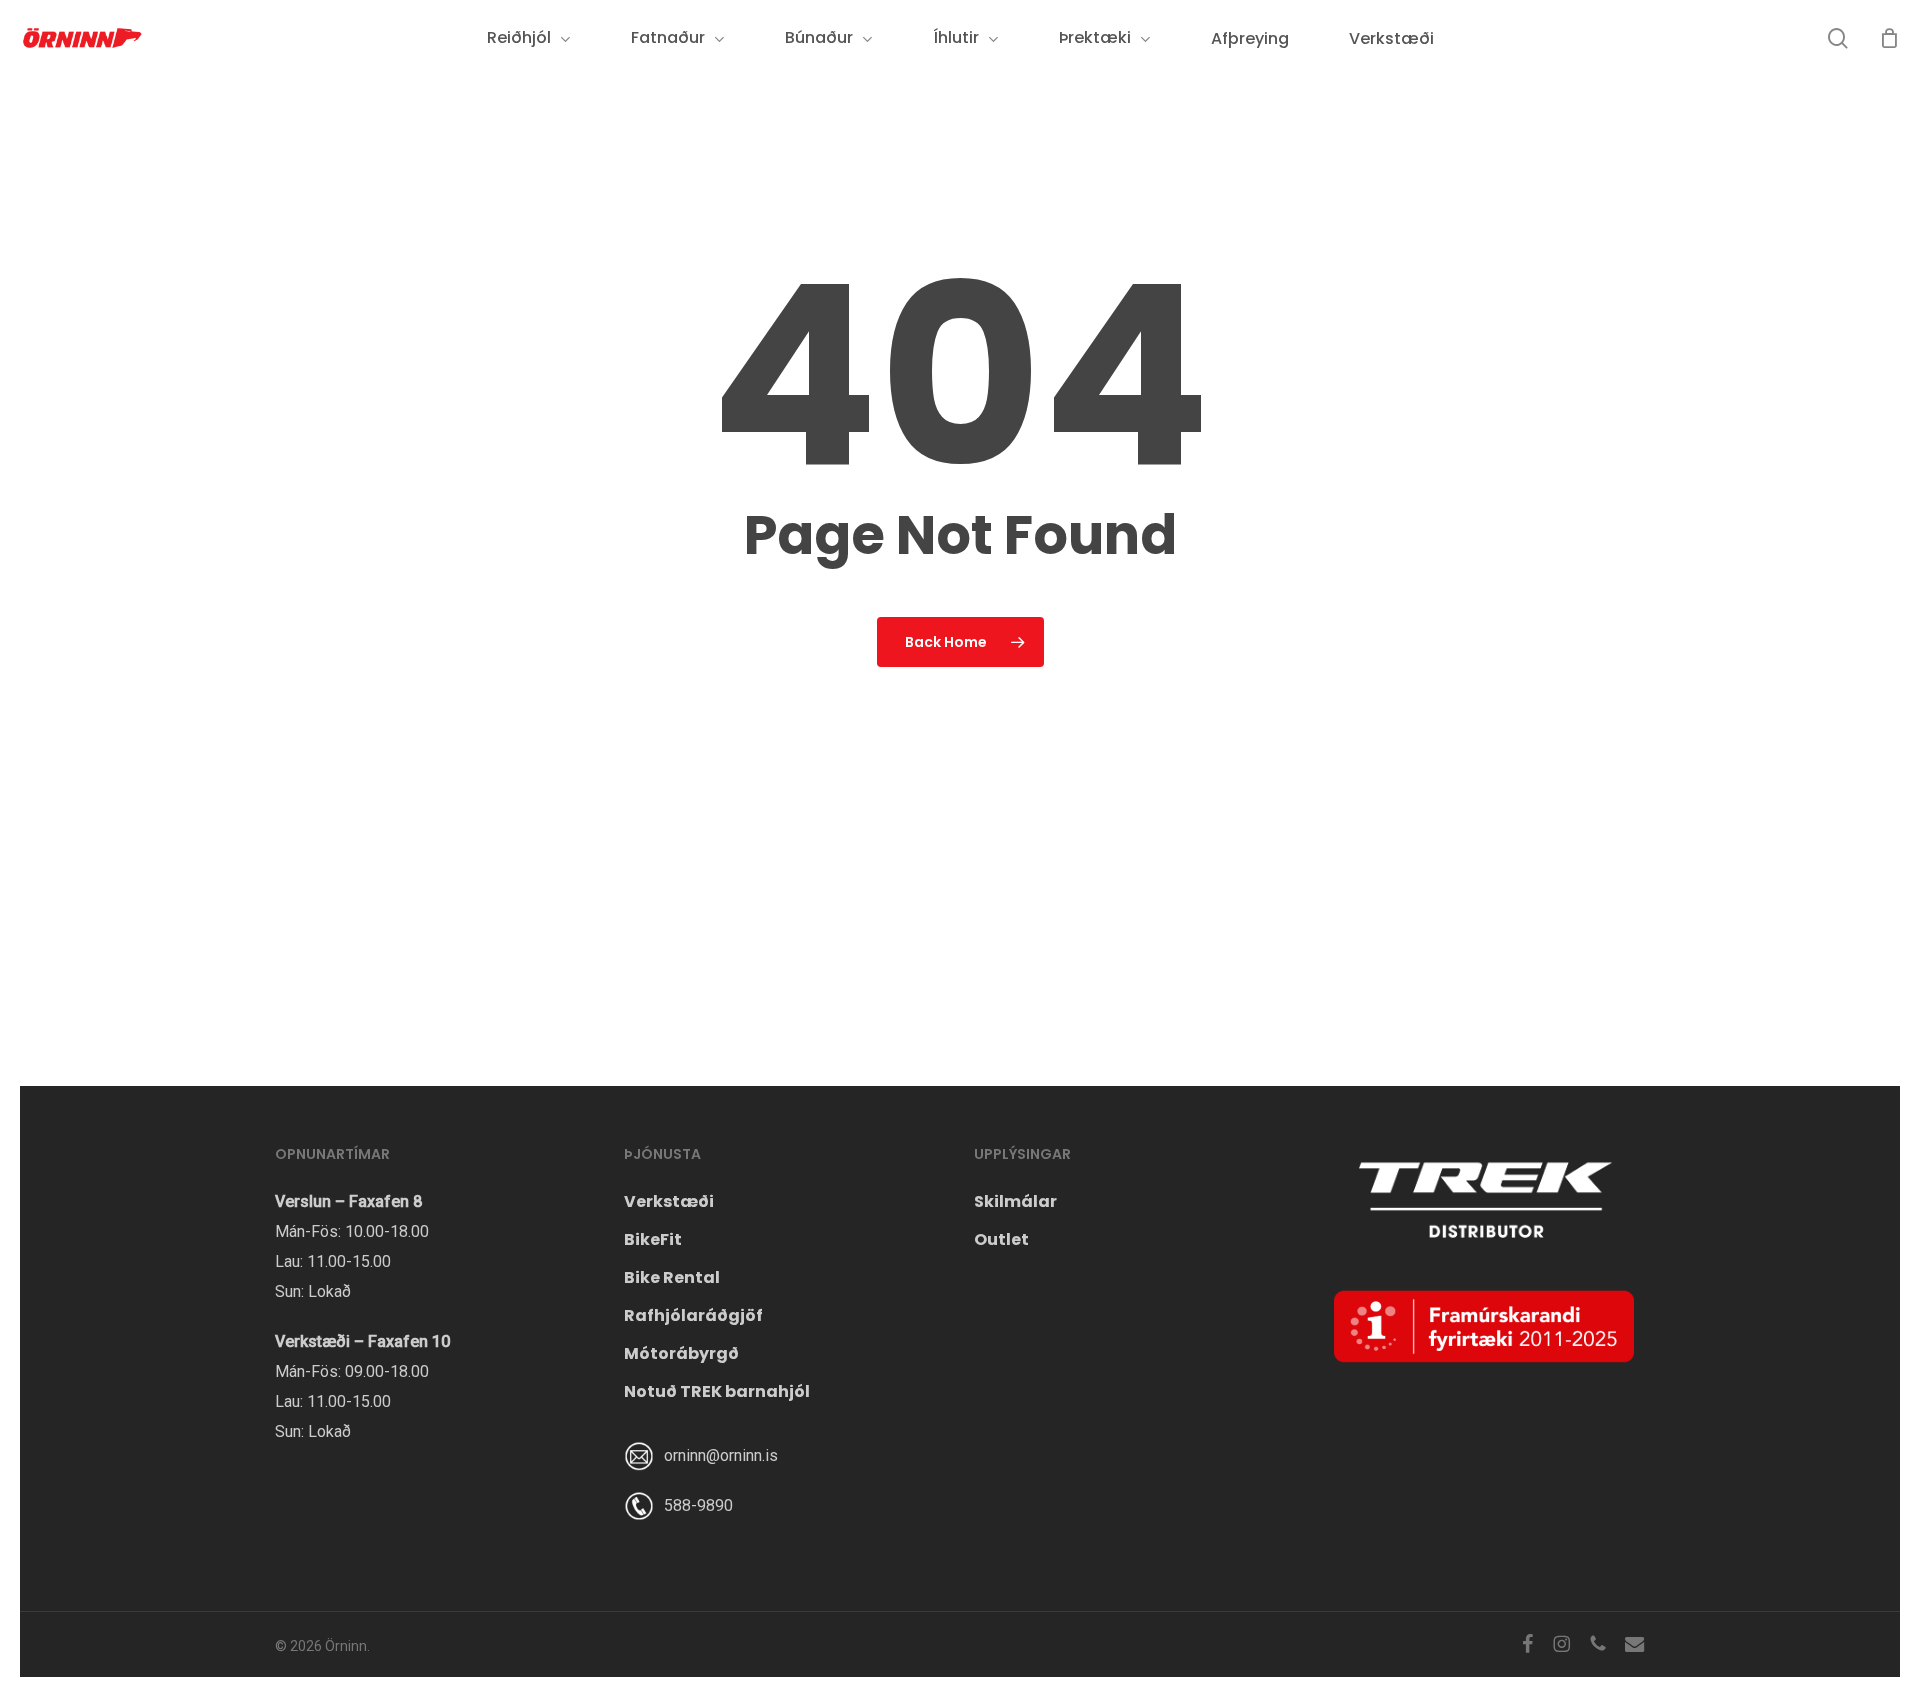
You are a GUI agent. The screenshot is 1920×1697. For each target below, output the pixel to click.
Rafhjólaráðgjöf (693, 1315)
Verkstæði (669, 1201)
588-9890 (698, 1505)
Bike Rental (672, 1277)
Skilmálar (1015, 1201)
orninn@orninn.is (721, 1455)
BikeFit (653, 1239)
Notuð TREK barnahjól (717, 1391)
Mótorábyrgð (681, 1353)
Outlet (1001, 1239)
